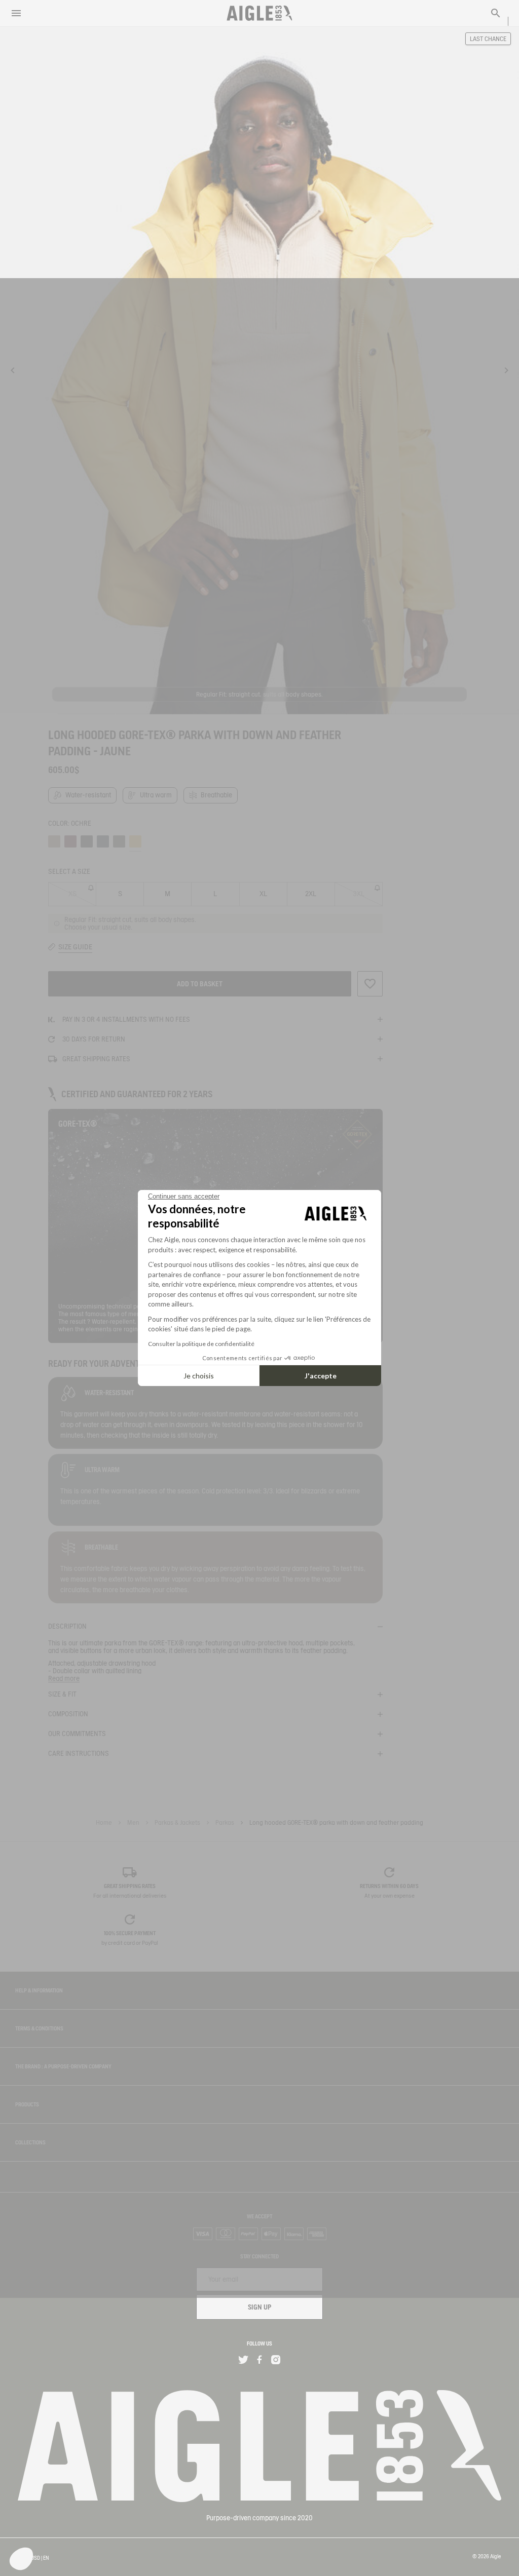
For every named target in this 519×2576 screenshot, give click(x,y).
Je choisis (199, 1376)
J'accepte (321, 1376)
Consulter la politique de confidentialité (201, 1344)
